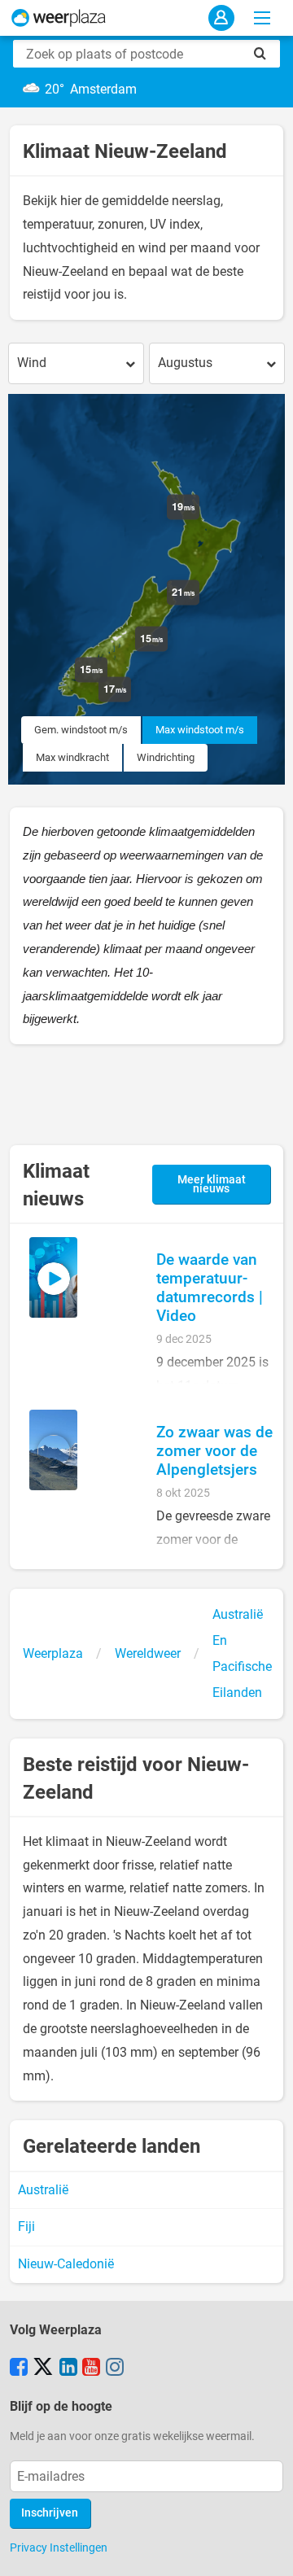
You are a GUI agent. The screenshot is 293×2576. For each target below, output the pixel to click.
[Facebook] (19, 2368)
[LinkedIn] (68, 2368)
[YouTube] (91, 2368)
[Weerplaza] (59, 18)
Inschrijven (50, 2513)
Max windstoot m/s (200, 730)
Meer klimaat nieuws (212, 1185)
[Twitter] (43, 2368)
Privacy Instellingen (59, 2548)
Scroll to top (267, 2550)
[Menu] (262, 18)
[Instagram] (115, 2368)
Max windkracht (72, 757)
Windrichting (166, 757)
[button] (131, 702)
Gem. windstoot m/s (81, 730)
